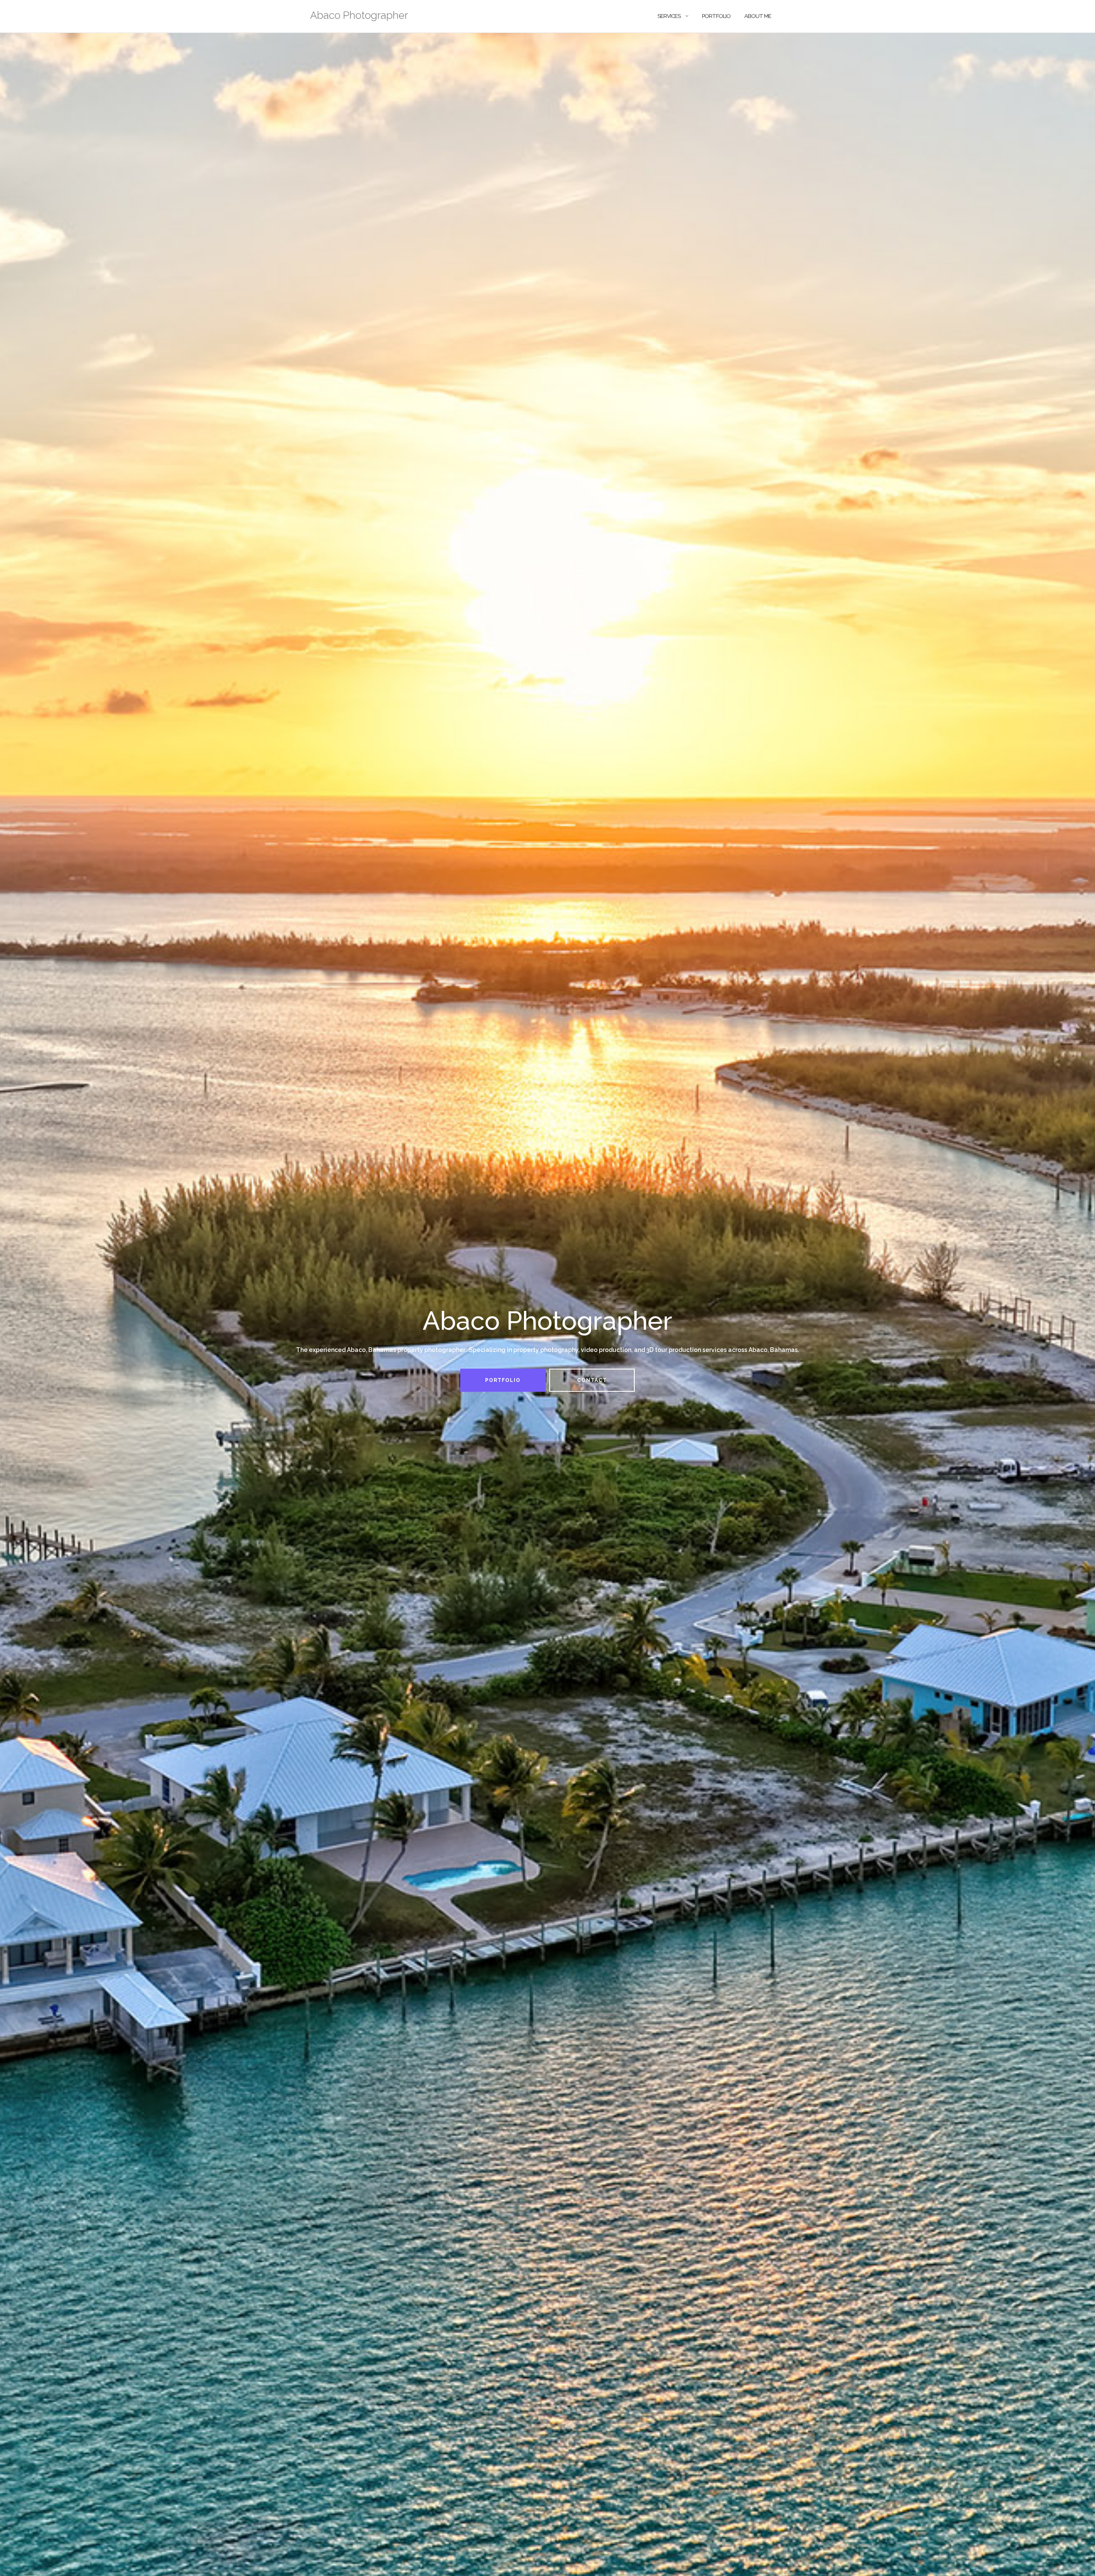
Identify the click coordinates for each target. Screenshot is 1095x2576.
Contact (592, 1380)
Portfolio (716, 16)
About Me (758, 16)
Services (669, 16)
